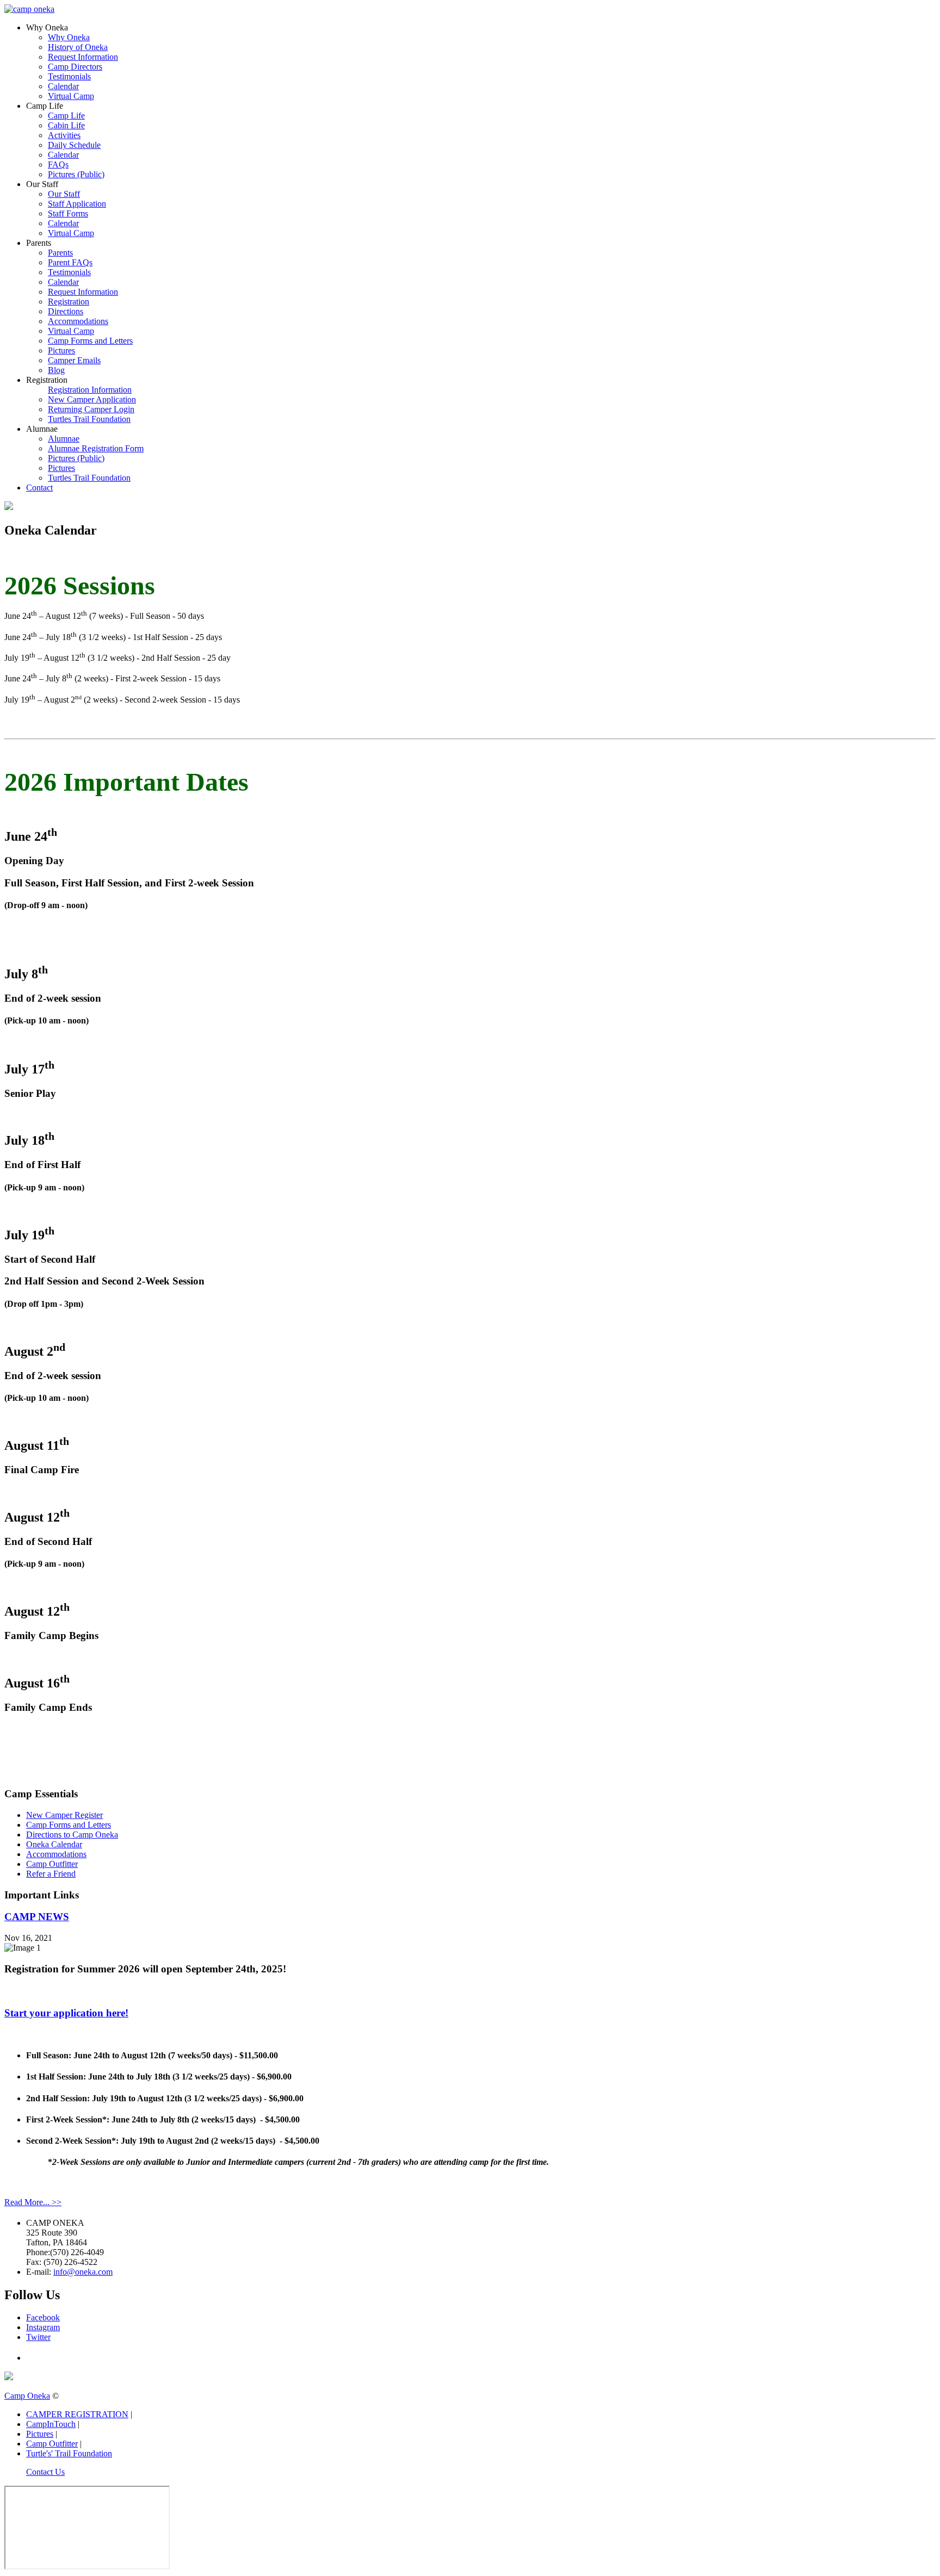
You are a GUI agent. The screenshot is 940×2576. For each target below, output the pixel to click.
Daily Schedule (74, 145)
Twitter (38, 2337)
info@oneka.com (83, 2272)
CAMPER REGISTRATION (77, 2414)
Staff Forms (68, 213)
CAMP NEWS (37, 1917)
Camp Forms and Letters (90, 341)
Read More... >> (33, 2202)
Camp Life (66, 116)
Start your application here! (66, 2013)
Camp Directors (75, 67)
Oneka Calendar (54, 1844)
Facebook (43, 2317)
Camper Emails (74, 360)
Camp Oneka (27, 2396)
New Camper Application (92, 399)
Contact (39, 488)
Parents (60, 253)
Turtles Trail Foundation (89, 419)
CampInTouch (51, 2424)
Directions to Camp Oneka (72, 1835)
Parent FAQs (70, 262)
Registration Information (90, 390)
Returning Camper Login (91, 409)
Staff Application (77, 204)
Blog (56, 370)
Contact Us (45, 2472)
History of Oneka (78, 47)
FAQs (58, 165)
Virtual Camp (71, 96)
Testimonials (69, 76)
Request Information (83, 57)
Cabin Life (66, 125)
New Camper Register (64, 1815)
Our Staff (64, 194)
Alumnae (64, 439)
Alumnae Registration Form (96, 448)
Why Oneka (69, 37)
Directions (66, 311)
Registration (69, 302)
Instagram (43, 2327)
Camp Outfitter (52, 1864)
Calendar (63, 86)
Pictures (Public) (76, 174)
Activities (64, 135)
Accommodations (78, 321)
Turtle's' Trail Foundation (69, 2453)
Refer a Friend (51, 1874)
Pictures (61, 350)
